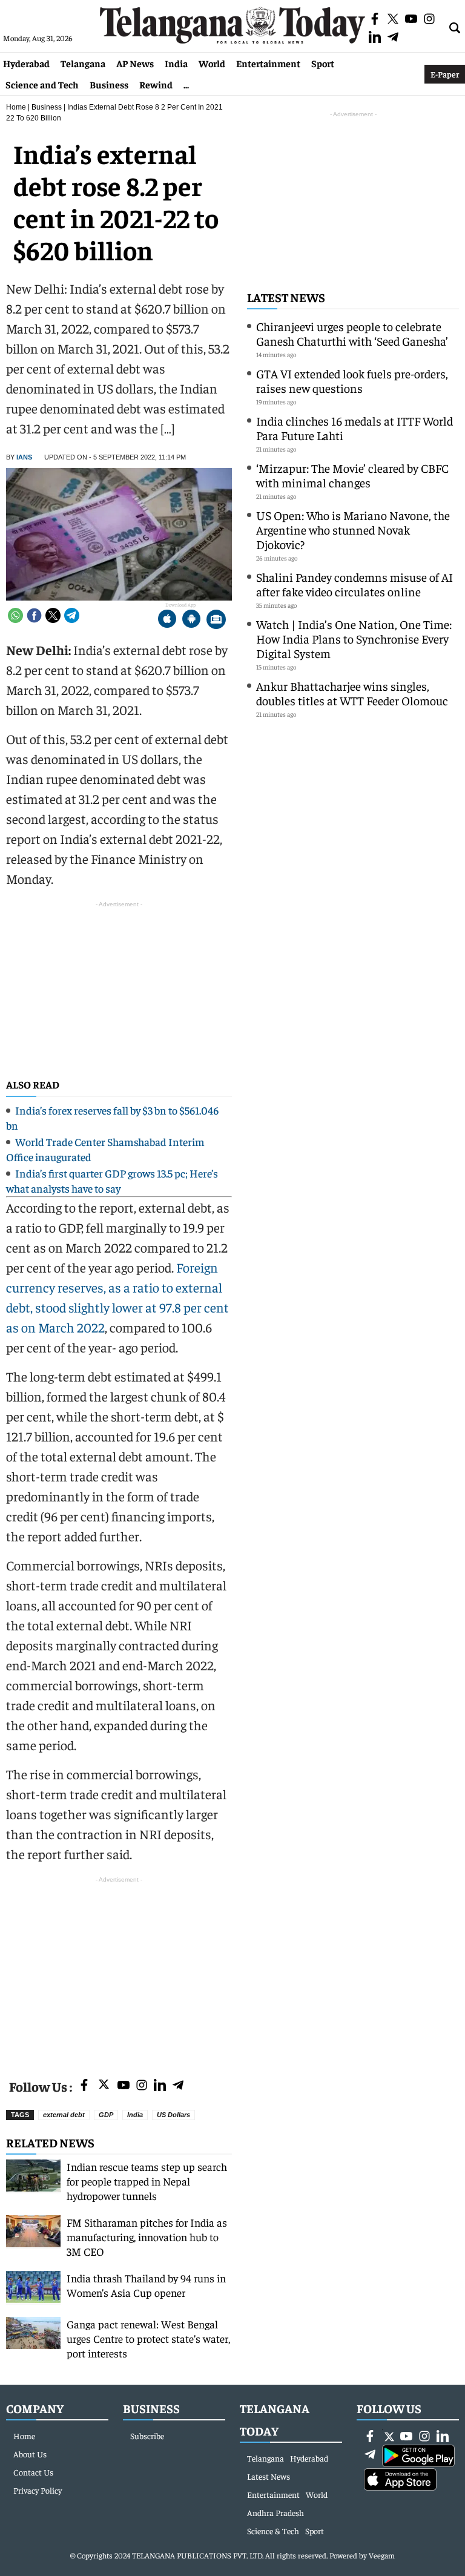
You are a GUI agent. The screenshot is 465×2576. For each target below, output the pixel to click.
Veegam (382, 2555)
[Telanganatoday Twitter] (104, 2087)
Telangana (83, 63)
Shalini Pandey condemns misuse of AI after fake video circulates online (355, 584)
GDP (106, 2115)
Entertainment (268, 63)
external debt (64, 2115)
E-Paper (445, 74)
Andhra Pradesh (275, 2512)
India (176, 63)
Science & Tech (273, 2531)
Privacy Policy (38, 2490)
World (212, 63)
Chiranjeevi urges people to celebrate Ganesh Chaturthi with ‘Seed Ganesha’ (352, 333)
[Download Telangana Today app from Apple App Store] (167, 620)
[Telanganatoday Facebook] (84, 2086)
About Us (30, 2454)
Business (109, 84)
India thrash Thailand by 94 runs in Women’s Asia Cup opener (146, 2285)
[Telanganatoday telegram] (178, 2086)
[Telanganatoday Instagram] (142, 2086)
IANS (24, 457)
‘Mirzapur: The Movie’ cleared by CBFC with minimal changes (352, 475)
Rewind (156, 84)
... (186, 84)
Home (16, 107)
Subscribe (147, 2436)
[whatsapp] (15, 615)
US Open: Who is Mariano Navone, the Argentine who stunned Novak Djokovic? (353, 529)
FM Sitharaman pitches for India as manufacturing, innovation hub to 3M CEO (147, 2237)
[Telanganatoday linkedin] (160, 2086)
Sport (323, 63)
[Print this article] (216, 620)
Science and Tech (42, 84)
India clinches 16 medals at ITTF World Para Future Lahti (355, 428)
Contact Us (33, 2472)
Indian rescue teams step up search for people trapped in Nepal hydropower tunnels (147, 2181)
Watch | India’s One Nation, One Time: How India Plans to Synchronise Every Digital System (354, 638)
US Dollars (173, 2115)
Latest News (286, 297)
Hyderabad (26, 63)
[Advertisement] (119, 1971)
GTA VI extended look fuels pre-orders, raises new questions (352, 380)
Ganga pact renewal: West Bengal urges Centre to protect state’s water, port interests (148, 2338)
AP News (135, 63)
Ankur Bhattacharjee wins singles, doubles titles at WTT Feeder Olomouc (352, 693)
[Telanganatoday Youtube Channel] (124, 2086)
